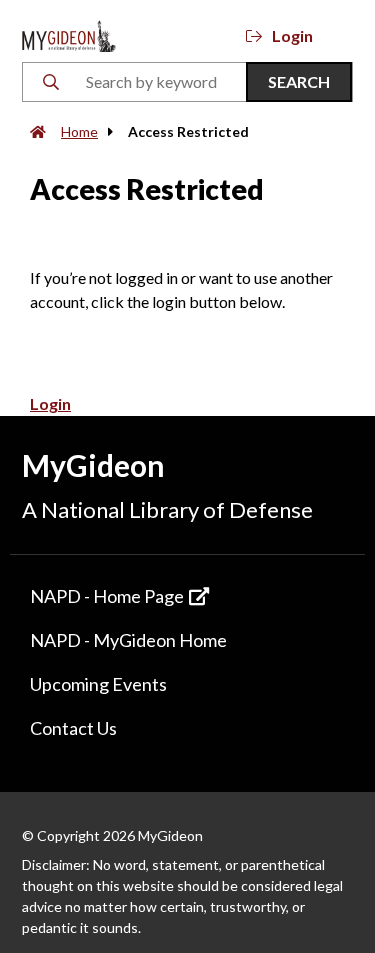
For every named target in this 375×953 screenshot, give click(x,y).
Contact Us (73, 728)
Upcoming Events (98, 684)
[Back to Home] (69, 33)
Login (292, 35)
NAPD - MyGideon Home (128, 640)
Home (79, 131)
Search (299, 81)
